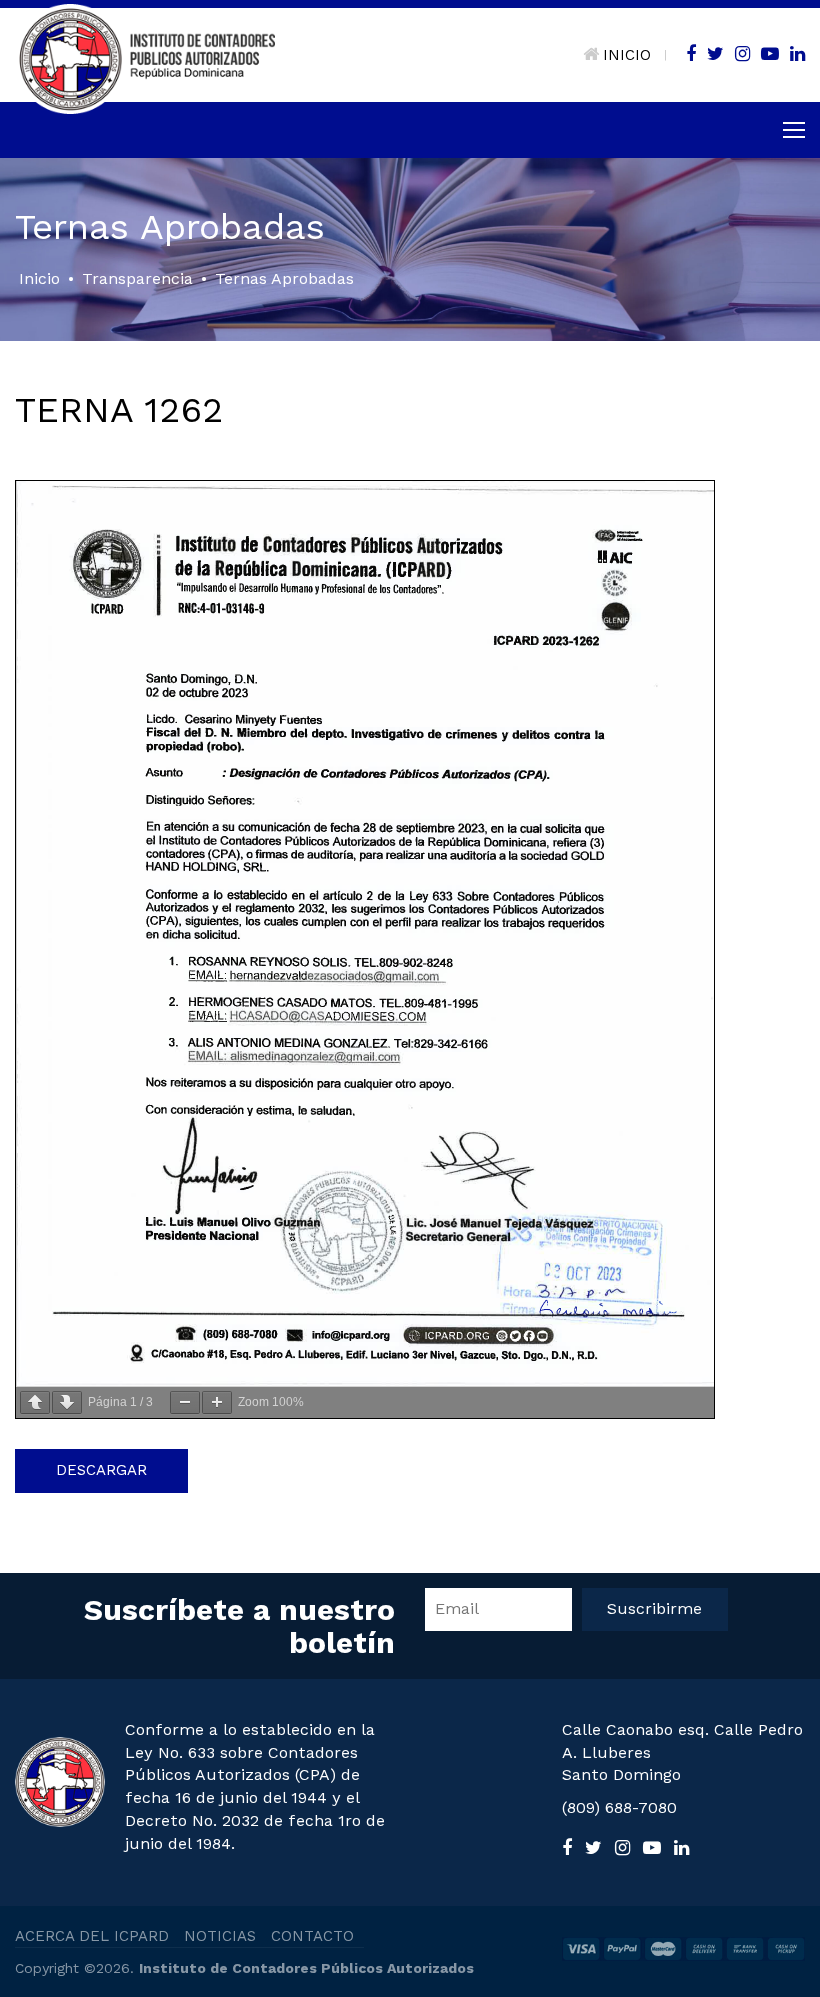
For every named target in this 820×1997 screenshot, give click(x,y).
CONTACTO (312, 1936)
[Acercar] (217, 1402)
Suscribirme (654, 1608)
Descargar (101, 1470)
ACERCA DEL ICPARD (92, 1936)
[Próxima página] (67, 1402)
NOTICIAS (220, 1936)
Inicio (39, 278)
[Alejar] (185, 1402)
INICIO (627, 55)
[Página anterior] (35, 1402)
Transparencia (137, 278)
